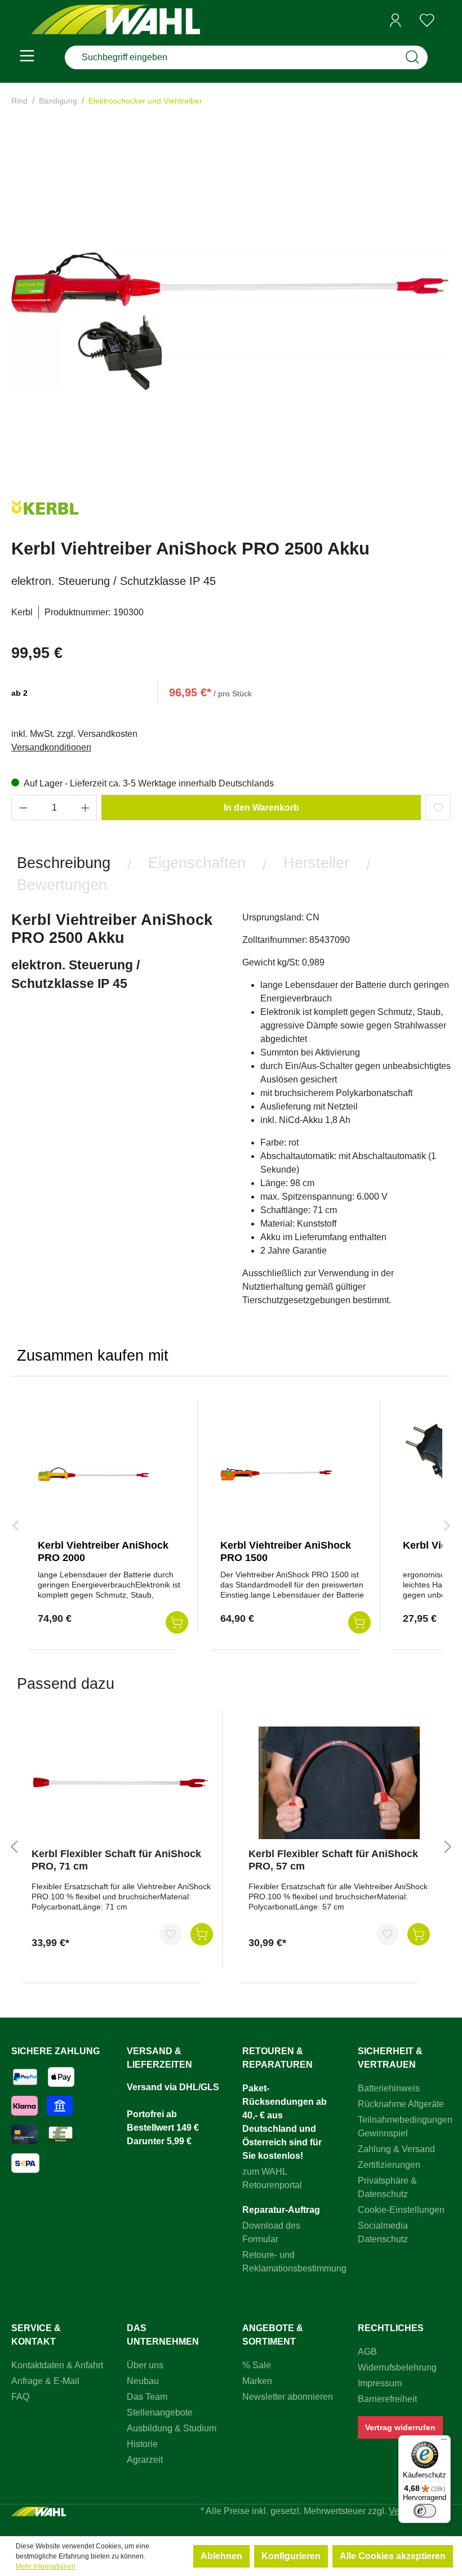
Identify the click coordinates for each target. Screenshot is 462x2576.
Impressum (380, 2383)
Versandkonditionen (51, 747)
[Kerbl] (45, 512)
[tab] (64, 863)
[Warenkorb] (447, 21)
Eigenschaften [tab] (197, 863)
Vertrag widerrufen (400, 2427)
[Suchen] (412, 57)
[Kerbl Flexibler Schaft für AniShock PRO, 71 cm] (122, 1783)
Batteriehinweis (389, 2088)
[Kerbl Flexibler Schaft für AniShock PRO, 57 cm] (339, 1783)
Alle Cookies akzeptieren (393, 2556)
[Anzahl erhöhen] (86, 808)
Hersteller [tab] (316, 863)
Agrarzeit (145, 2460)
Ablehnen (221, 2556)
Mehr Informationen (46, 2566)
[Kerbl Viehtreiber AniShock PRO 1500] (277, 1474)
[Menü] (27, 57)
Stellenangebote (160, 2412)
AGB (367, 2352)
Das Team (147, 2397)
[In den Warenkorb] (202, 1934)
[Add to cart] (177, 1622)
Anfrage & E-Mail (45, 2381)
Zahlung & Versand (396, 2149)
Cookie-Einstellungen (401, 2210)
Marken (257, 2381)
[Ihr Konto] (396, 20)
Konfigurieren (291, 2556)
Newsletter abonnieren (288, 2397)
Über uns (145, 2365)
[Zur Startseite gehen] (115, 21)
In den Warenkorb (261, 808)
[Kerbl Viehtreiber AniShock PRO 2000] (94, 1474)
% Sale (257, 2365)
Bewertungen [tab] (62, 885)
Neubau (143, 2381)
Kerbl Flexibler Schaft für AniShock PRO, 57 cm (333, 1860)
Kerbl (22, 612)
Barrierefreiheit (387, 2399)
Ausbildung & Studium (172, 2428)
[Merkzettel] (427, 20)
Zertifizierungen (389, 2165)
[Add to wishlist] (438, 808)
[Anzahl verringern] (23, 808)
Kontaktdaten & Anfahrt (57, 2365)
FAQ (20, 2397)
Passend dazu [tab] (66, 1683)
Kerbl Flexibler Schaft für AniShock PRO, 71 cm (116, 1860)
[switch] (425, 2511)
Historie (142, 2444)
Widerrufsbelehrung (397, 2367)
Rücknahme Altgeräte (401, 2104)
